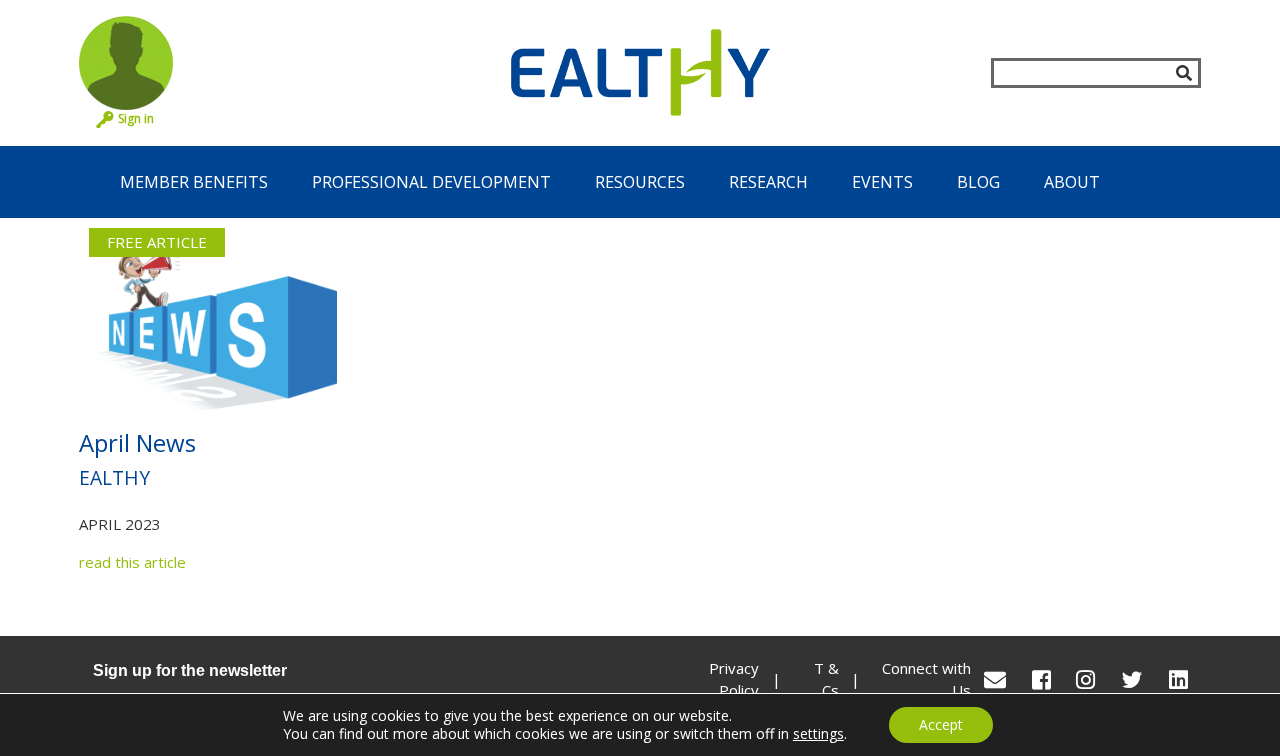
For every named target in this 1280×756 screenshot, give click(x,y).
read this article (132, 562)
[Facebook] (1041, 679)
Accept (941, 724)
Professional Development (431, 182)
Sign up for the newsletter (190, 670)
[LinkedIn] (1178, 679)
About (1072, 182)
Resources (640, 182)
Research (768, 182)
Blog (978, 182)
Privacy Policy (734, 679)
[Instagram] (1085, 679)
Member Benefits (194, 182)
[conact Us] (995, 679)
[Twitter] (1132, 679)
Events (882, 182)
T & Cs (826, 679)
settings (818, 734)
